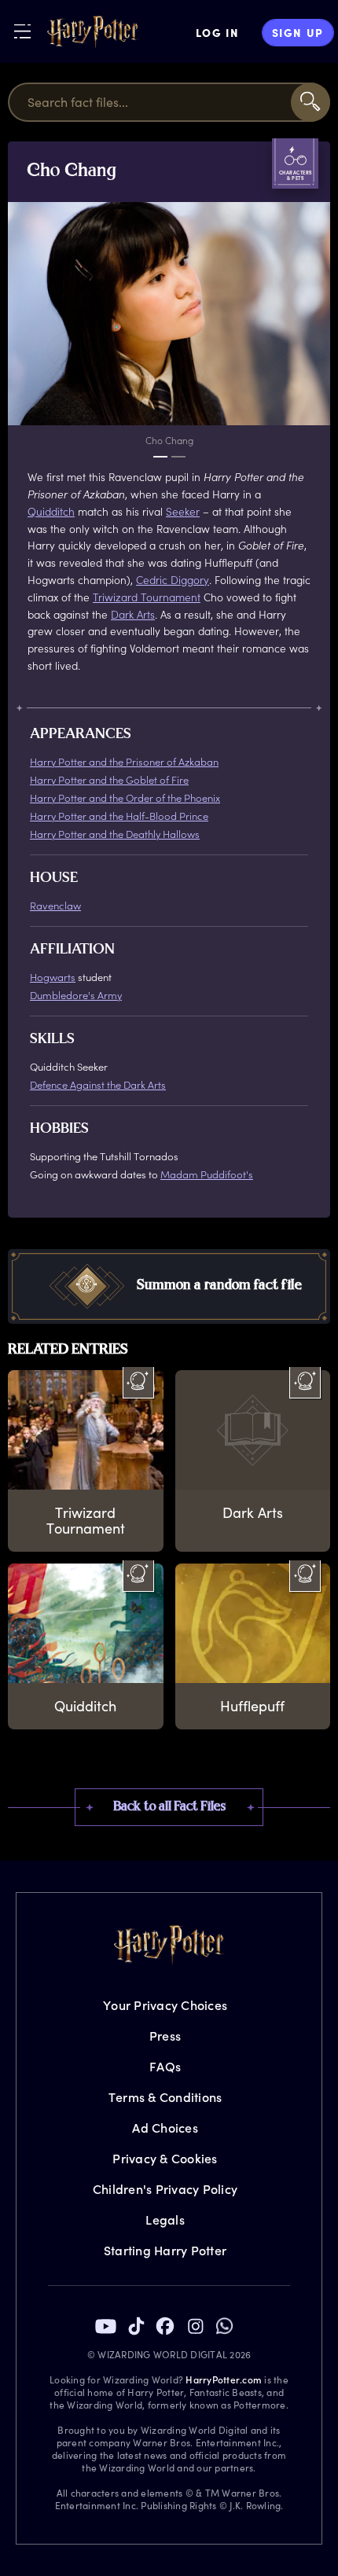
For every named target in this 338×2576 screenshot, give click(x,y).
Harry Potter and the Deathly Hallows (115, 834)
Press (165, 2036)
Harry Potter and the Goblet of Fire (109, 779)
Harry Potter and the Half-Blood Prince (119, 816)
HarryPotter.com (224, 2379)
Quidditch (51, 511)
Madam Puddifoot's (207, 1174)
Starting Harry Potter (165, 2250)
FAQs (165, 2066)
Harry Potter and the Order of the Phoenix (125, 797)
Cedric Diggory (173, 580)
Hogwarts (53, 977)
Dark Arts (133, 614)
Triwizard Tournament (147, 597)
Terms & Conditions (165, 2097)
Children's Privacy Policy (165, 2189)
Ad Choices (165, 2128)
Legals (165, 2220)
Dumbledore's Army (76, 995)
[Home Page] (93, 32)
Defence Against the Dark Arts (98, 1084)
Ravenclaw (55, 905)
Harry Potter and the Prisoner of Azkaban (124, 761)
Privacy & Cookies (165, 2158)
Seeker (183, 511)
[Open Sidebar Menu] (22, 31)
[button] (169, 1286)
